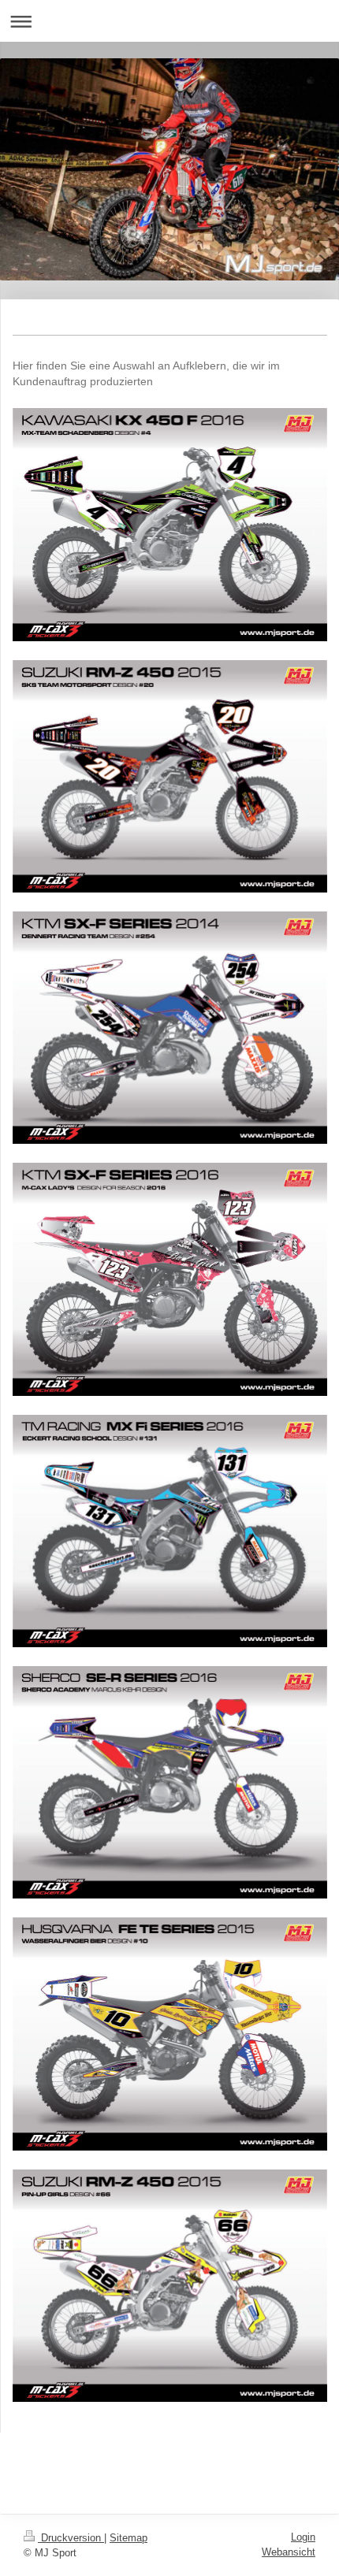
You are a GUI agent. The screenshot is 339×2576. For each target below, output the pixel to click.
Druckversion (71, 2538)
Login (303, 2537)
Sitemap (129, 2538)
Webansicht (289, 2552)
